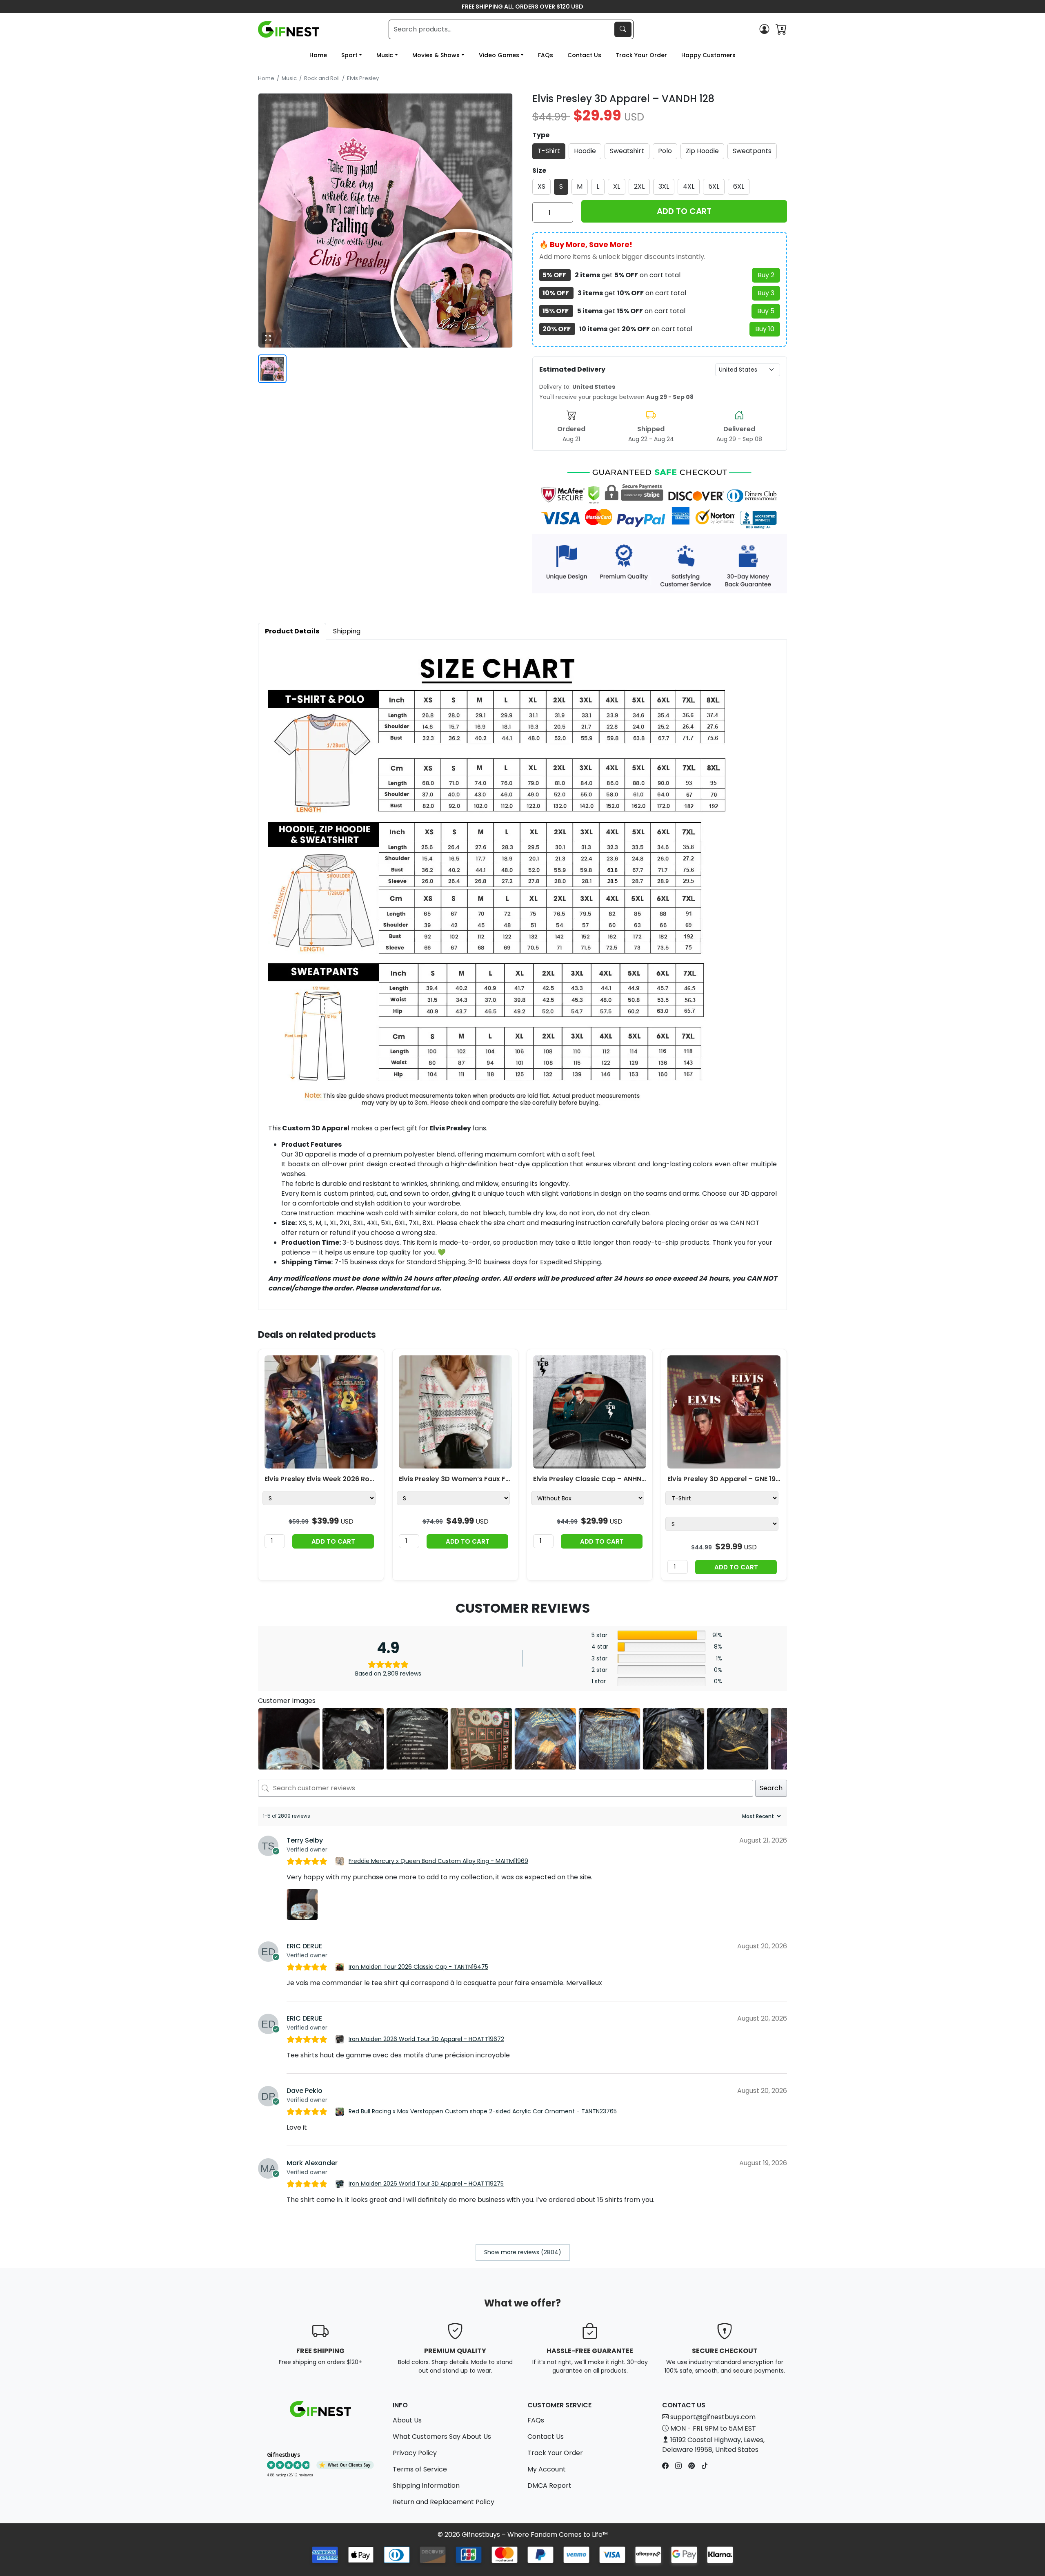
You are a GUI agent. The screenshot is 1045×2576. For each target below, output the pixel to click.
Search (771, 1788)
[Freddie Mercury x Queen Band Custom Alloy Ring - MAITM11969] (341, 1861)
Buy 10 (765, 329)
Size (539, 170)
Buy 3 (766, 293)
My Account (547, 2469)
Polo (665, 151)
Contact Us (584, 55)
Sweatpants (752, 151)
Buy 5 (766, 311)
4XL (689, 186)
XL (617, 186)
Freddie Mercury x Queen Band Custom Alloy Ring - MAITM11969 (438, 1861)
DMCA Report (549, 2486)
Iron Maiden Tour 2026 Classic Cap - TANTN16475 (418, 1967)
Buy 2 (766, 275)
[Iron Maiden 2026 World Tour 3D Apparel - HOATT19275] (341, 2184)
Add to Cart (333, 1541)
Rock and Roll (322, 78)
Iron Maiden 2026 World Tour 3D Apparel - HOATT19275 (426, 2184)
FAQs (546, 55)
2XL (639, 186)
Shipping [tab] (347, 631)
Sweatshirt (627, 151)
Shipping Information (426, 2486)
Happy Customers (708, 55)
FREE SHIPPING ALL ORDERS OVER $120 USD (522, 7)
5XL (714, 186)
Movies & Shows (436, 55)
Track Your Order (641, 55)
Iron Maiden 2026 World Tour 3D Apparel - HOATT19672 (426, 2039)
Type (541, 135)
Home (318, 55)
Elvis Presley (363, 78)
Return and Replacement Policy (444, 2502)
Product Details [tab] (292, 631)
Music (385, 55)
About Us (407, 2420)
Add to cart (684, 211)
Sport (349, 55)
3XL (664, 186)
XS (541, 186)
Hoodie (585, 151)
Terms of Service (420, 2469)
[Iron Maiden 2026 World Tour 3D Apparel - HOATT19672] (341, 2039)
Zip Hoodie (702, 151)
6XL (739, 186)
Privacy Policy (415, 2453)
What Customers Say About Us (442, 2437)
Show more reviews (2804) (523, 2252)
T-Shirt (549, 151)
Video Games (499, 55)
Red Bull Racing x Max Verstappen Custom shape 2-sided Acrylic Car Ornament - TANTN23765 (483, 2111)
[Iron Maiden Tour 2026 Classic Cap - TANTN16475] (341, 1967)
